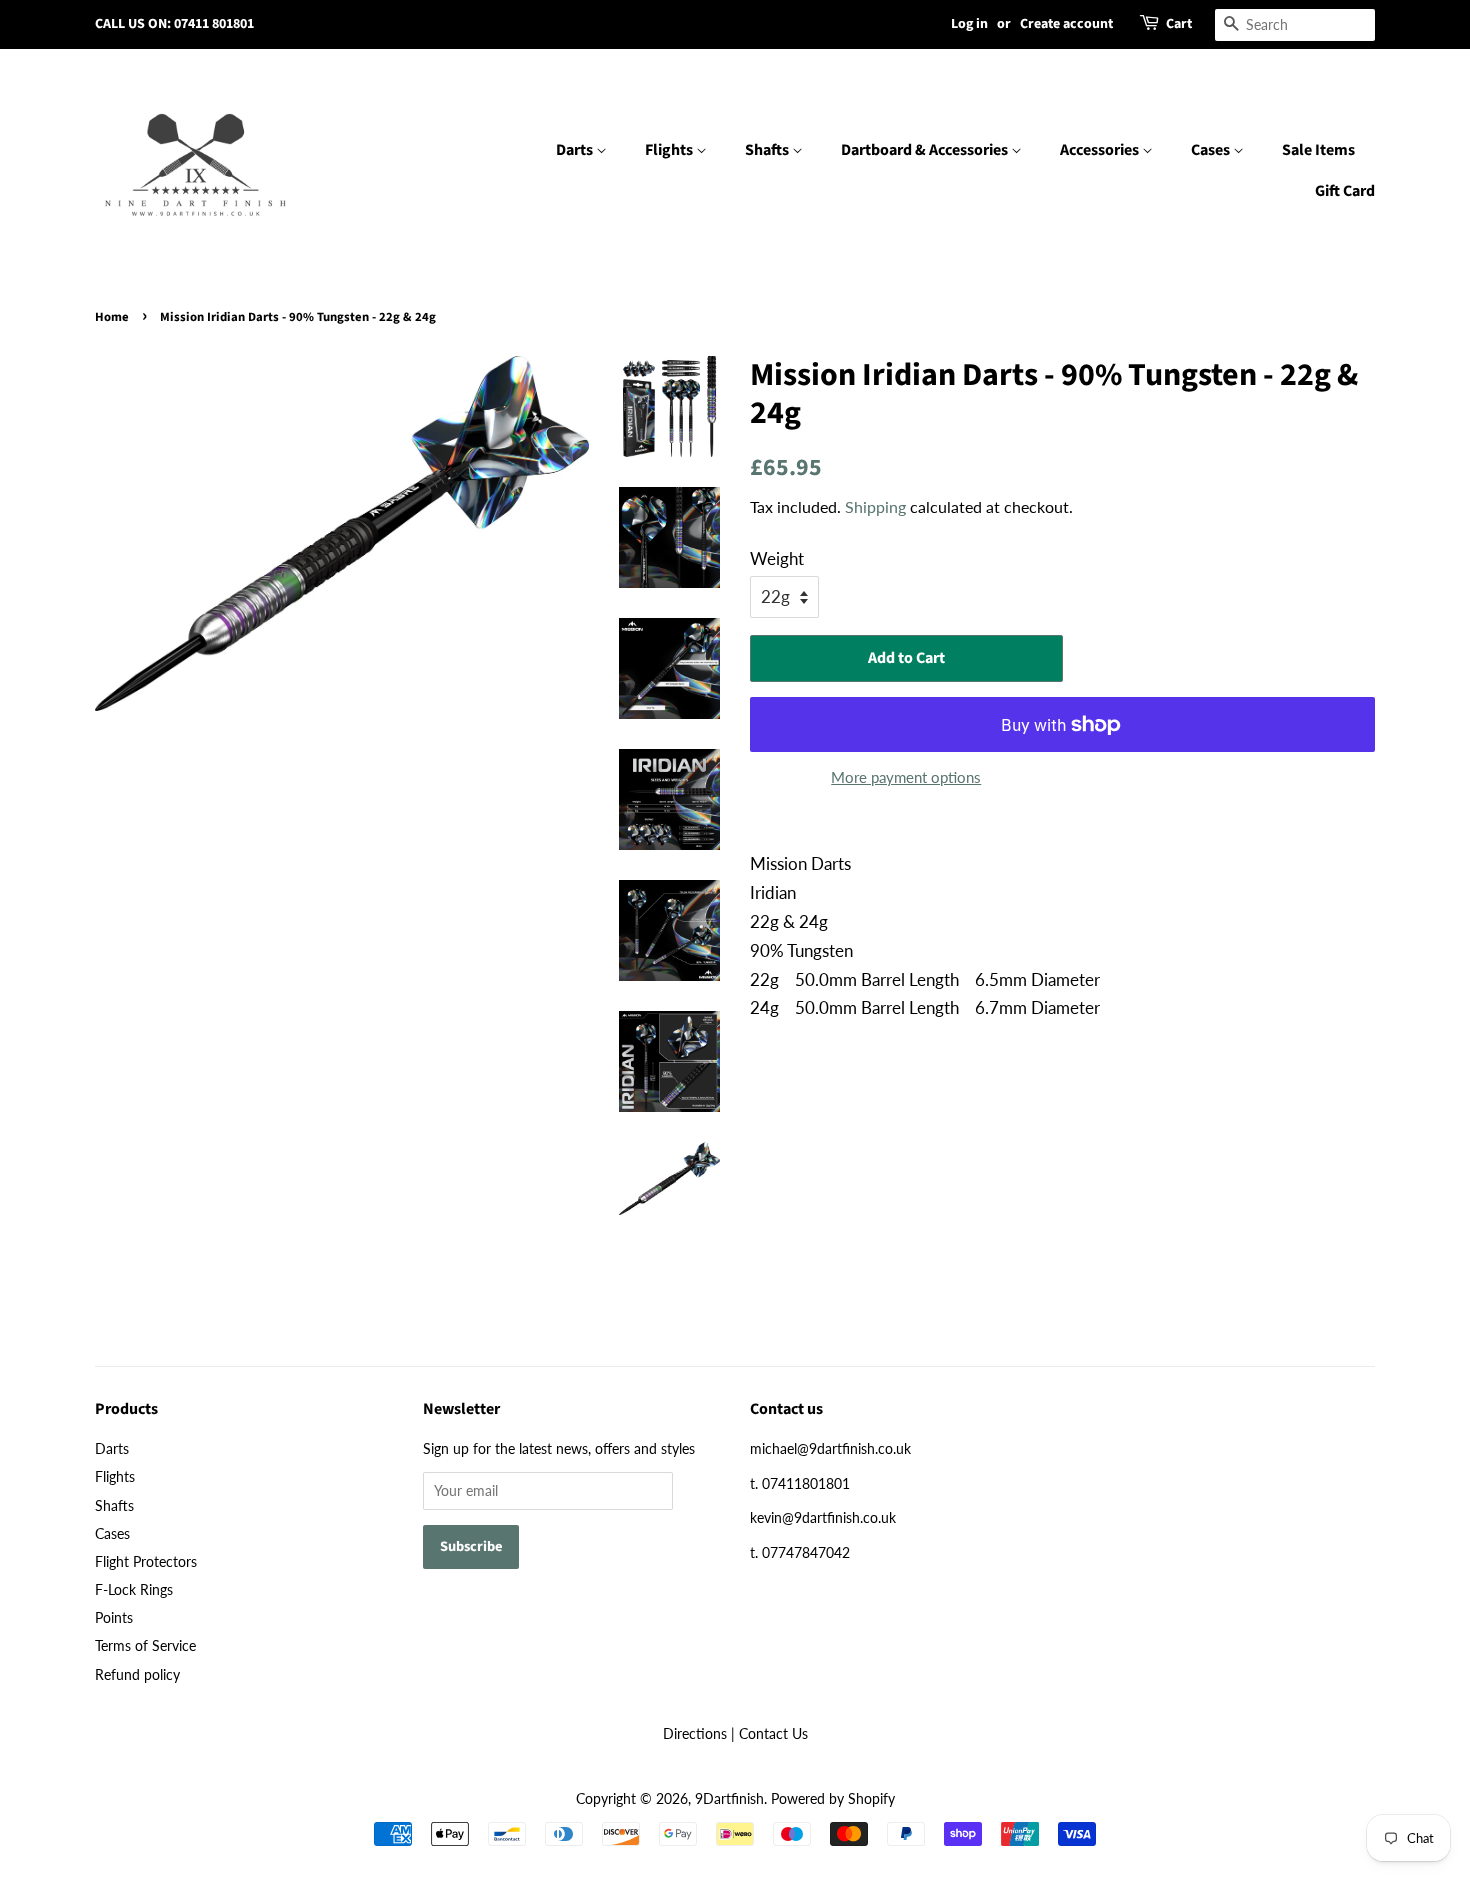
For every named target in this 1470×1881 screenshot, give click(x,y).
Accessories (1101, 150)
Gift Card (1345, 191)
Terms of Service (145, 1645)
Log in (969, 24)
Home (112, 317)
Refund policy (137, 1674)
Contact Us (773, 1733)
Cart (1179, 24)
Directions (695, 1733)
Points (114, 1617)
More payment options (906, 777)
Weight (777, 558)
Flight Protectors (146, 1561)
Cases (1212, 150)
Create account (1066, 24)
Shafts (768, 150)
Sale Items (1318, 150)
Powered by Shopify (833, 1798)
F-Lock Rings (134, 1589)
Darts (576, 150)
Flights (670, 150)
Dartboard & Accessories (926, 150)
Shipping (875, 506)
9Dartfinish (729, 1798)
